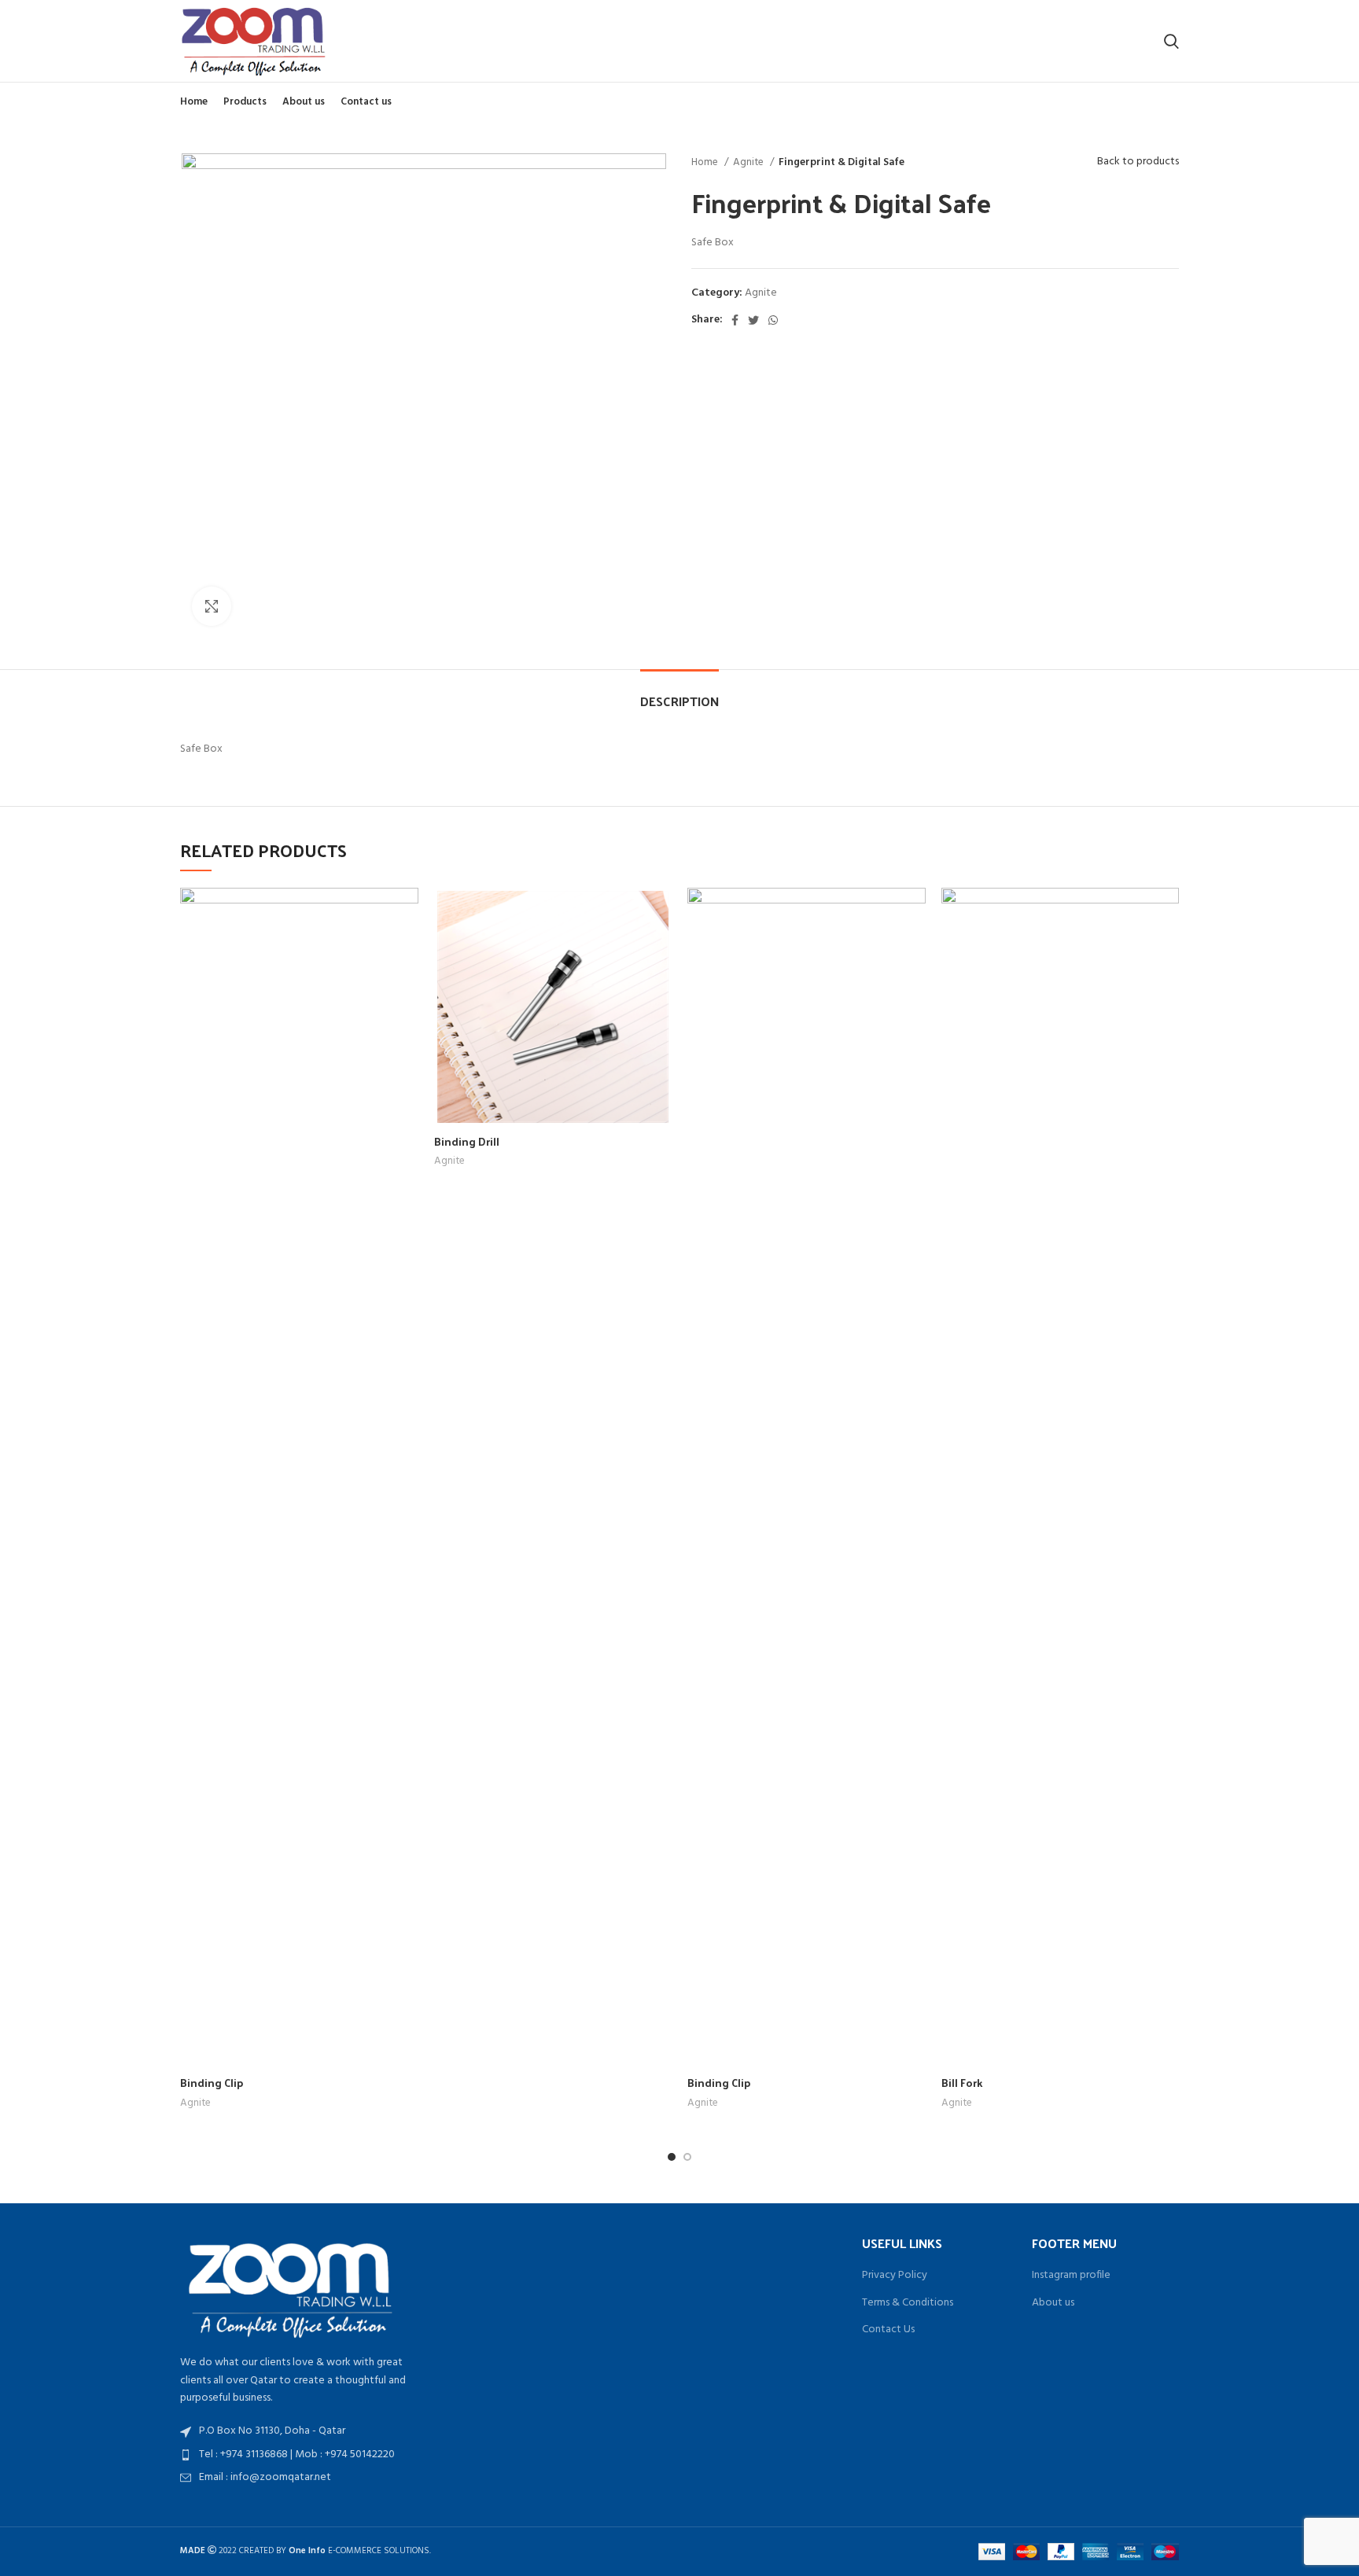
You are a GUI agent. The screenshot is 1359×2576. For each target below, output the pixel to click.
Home (706, 162)
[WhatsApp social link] (773, 320)
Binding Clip (212, 2083)
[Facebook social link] (735, 320)
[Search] (1171, 41)
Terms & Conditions (908, 2303)
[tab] (679, 693)
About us (1053, 2303)
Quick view (407, 913)
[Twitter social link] (753, 320)
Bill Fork (962, 2083)
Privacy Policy (895, 2276)
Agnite (749, 162)
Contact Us (888, 2330)
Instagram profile (1071, 2276)
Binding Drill (467, 1141)
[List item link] (296, 2455)
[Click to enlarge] (212, 606)
